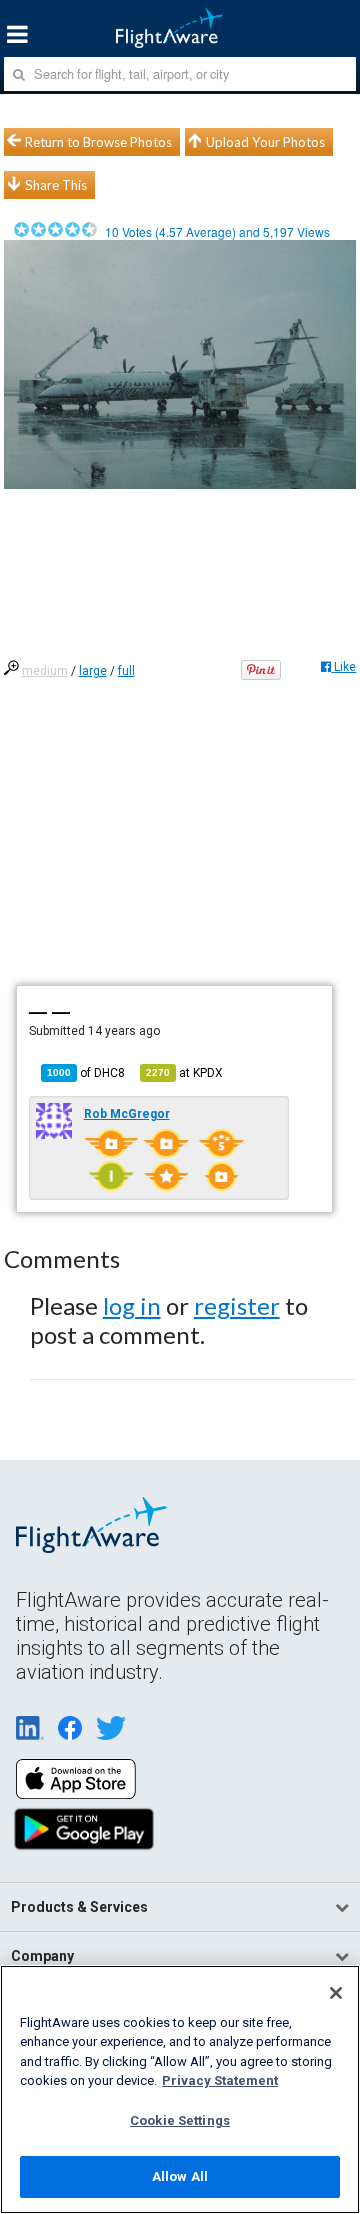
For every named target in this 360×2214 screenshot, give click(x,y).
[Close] (336, 1993)
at (184, 1073)
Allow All (180, 2176)
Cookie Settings (180, 2120)
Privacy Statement (220, 2080)
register (237, 1305)
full (126, 671)
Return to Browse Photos (98, 142)
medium (45, 671)
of (86, 1073)
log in (132, 1305)
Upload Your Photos (265, 142)
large (93, 671)
